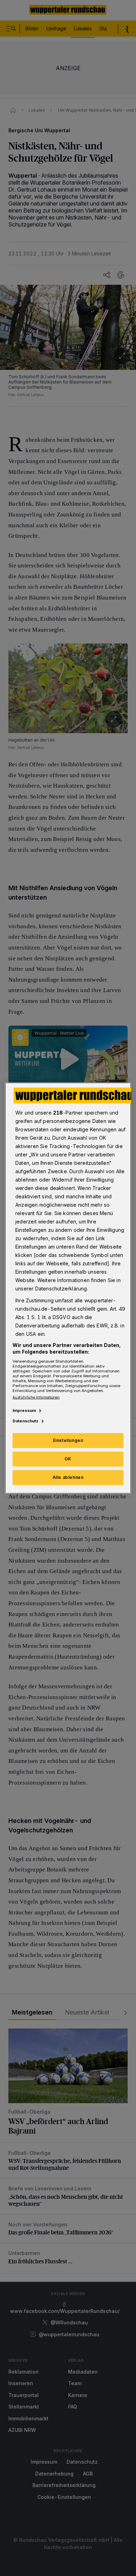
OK (68, 1459)
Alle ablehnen (68, 1477)
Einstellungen (68, 1440)
